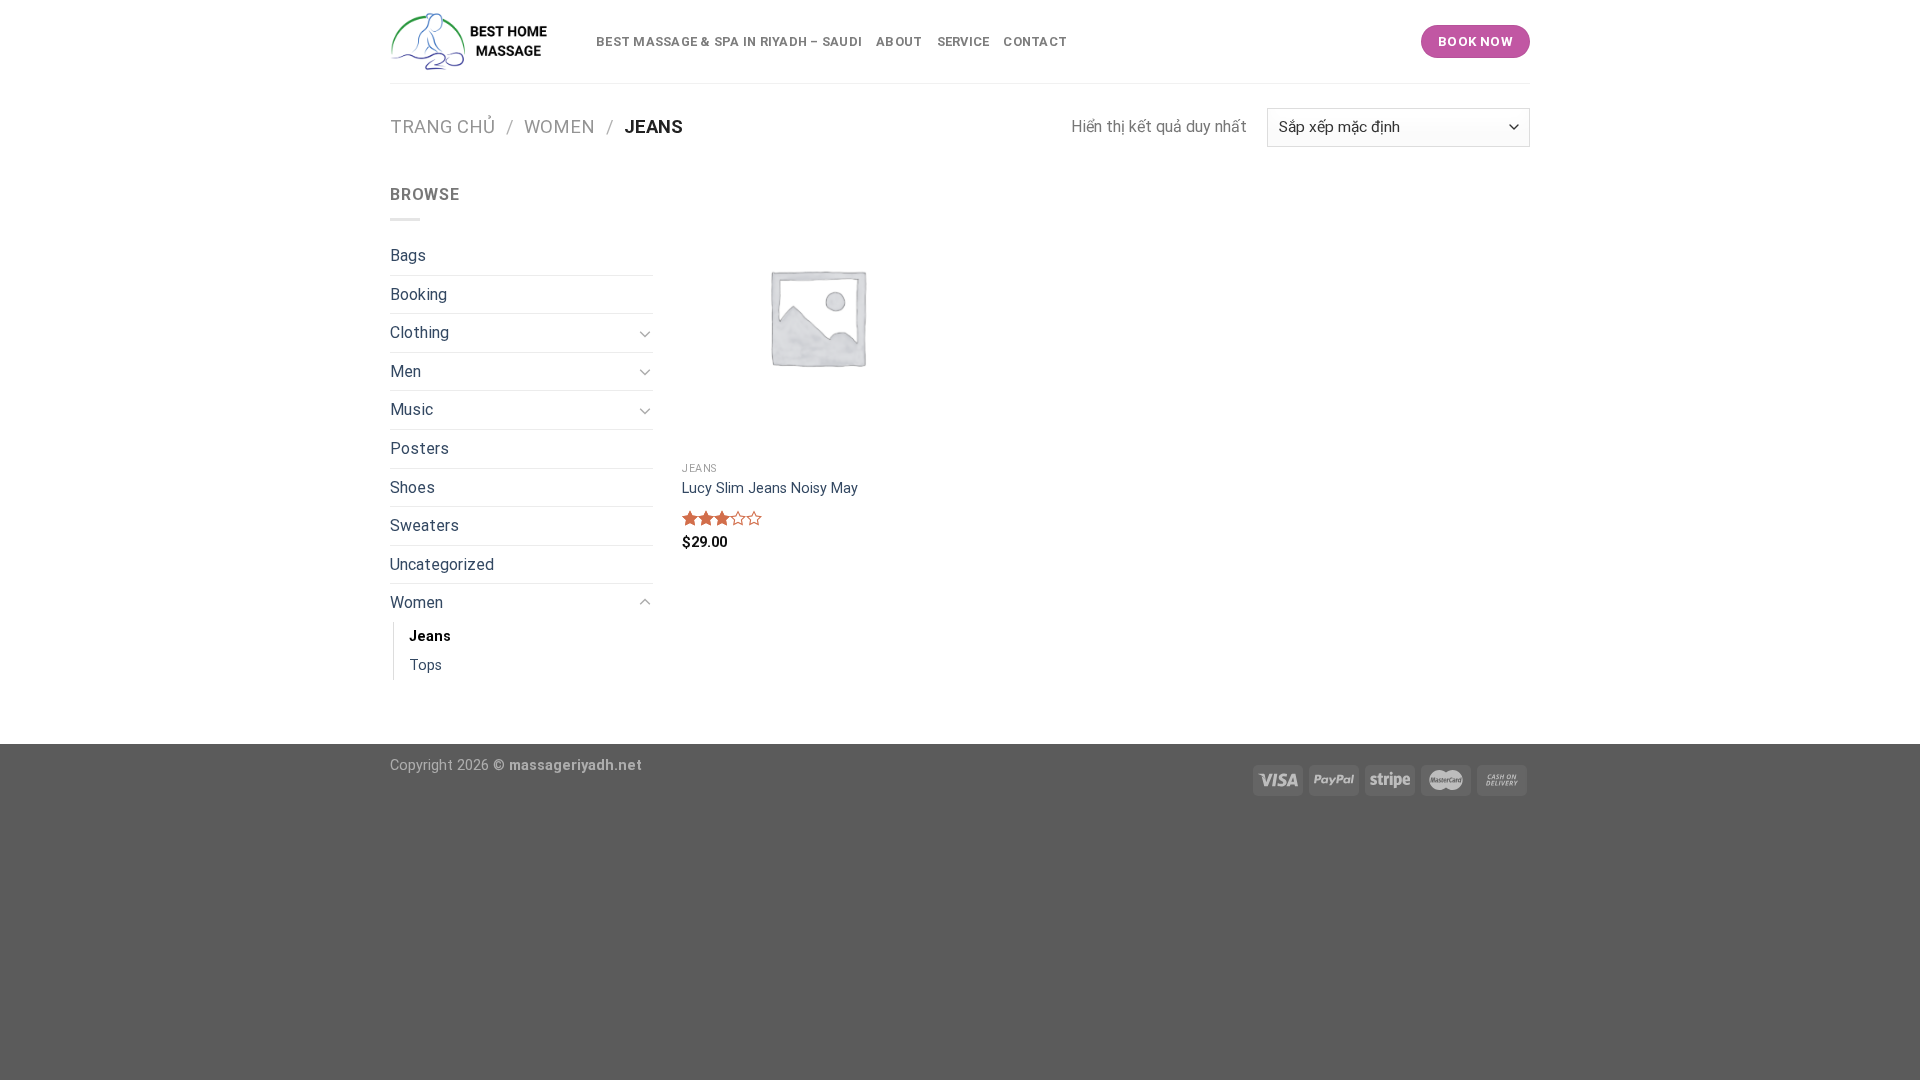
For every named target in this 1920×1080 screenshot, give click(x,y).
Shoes (412, 487)
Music (411, 409)
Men (405, 371)
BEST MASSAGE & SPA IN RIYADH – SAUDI (729, 41)
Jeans (430, 636)
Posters (419, 448)
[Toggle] (645, 333)
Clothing (419, 332)
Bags (408, 255)
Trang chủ (442, 126)
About (899, 41)
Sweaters (424, 525)
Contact (1035, 41)
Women (559, 126)
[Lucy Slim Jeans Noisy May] (817, 317)
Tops (425, 665)
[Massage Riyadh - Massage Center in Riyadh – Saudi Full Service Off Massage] (478, 41)
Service (963, 41)
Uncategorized (442, 564)
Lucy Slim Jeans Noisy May (770, 488)
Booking (418, 294)
